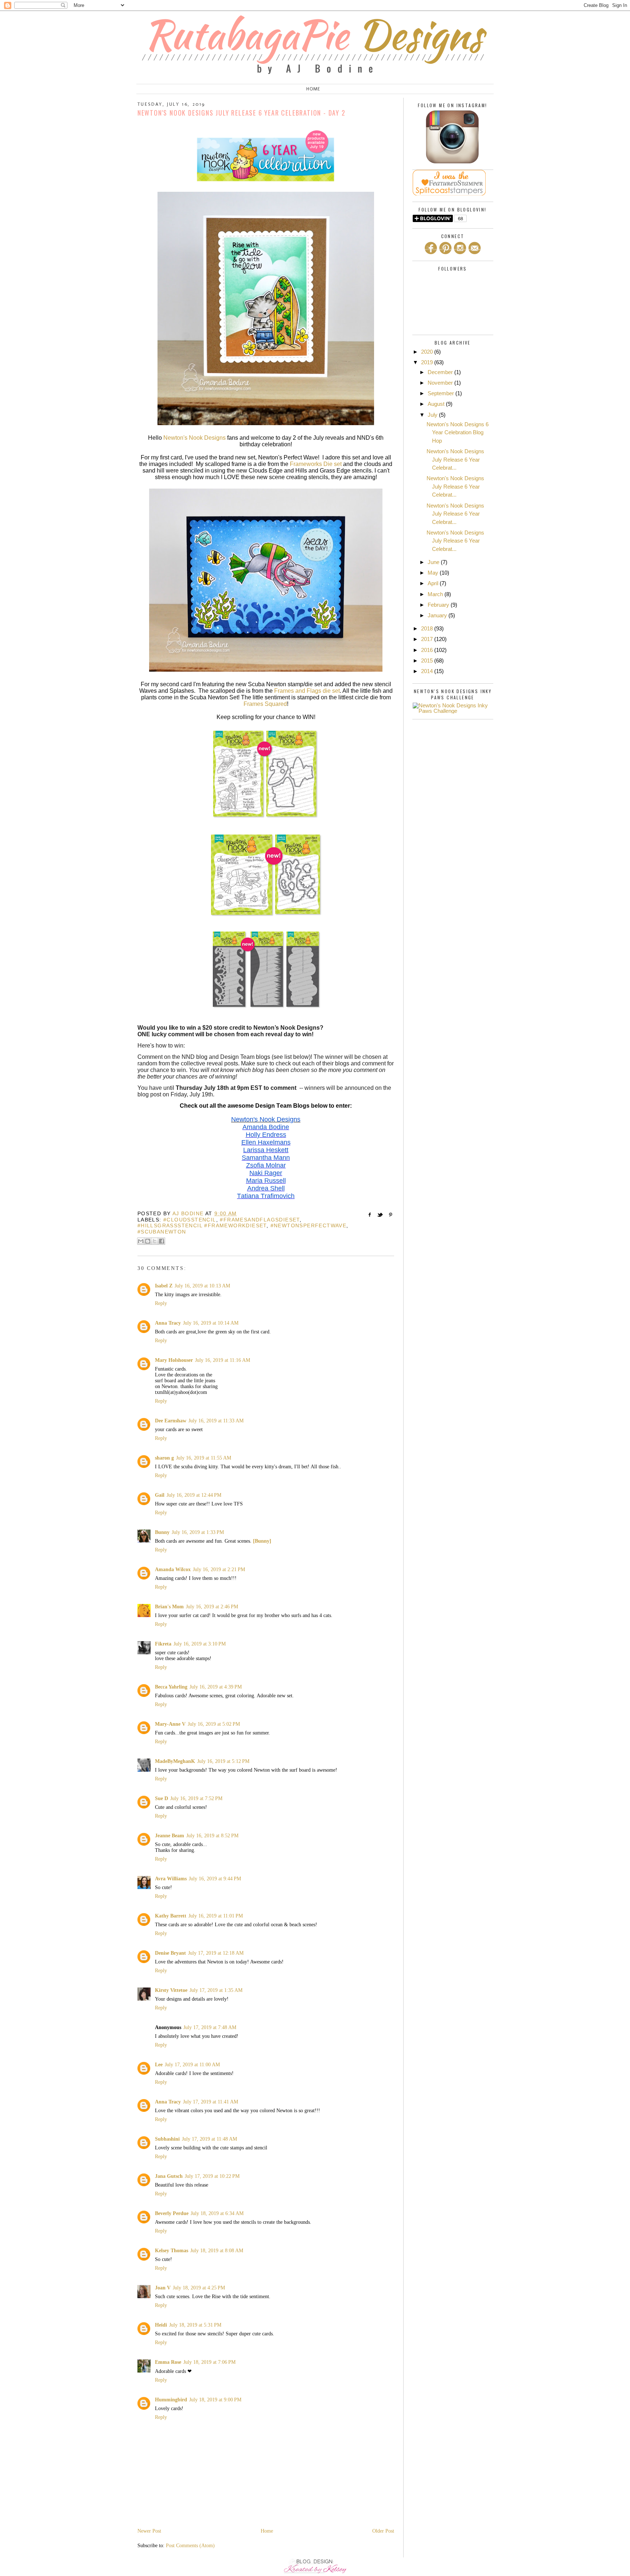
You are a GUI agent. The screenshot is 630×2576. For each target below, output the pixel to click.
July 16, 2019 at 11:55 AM (204, 1458)
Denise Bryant (170, 1953)
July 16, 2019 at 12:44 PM (194, 1495)
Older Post (383, 2531)
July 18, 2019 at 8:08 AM (217, 2251)
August (437, 404)
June (434, 562)
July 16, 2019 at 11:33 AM (216, 1421)
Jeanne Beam (170, 1836)
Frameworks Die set (316, 464)
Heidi (161, 2325)
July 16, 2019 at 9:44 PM (215, 1879)
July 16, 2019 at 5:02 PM (214, 1724)
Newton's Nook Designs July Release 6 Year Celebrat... (455, 459)
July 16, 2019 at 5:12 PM (223, 1761)
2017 (428, 639)
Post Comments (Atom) (190, 2546)
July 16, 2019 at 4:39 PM (216, 1687)
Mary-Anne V (170, 1724)
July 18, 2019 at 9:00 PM (215, 2400)
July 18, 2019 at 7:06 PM (209, 2362)
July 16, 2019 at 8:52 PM (212, 1836)
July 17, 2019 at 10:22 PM (212, 2176)
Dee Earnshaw (171, 1421)
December (441, 372)
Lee (159, 2065)
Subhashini (167, 2139)
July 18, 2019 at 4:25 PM (199, 2288)
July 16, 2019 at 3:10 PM (200, 1644)
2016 (428, 650)
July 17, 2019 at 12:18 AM (216, 1953)
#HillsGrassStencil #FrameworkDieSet (202, 1225)
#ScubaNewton (162, 1232)
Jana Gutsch (169, 2176)
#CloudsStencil (190, 1220)
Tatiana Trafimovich (266, 1196)
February (439, 605)
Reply (161, 1303)
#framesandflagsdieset (260, 1220)
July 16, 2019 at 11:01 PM (216, 1916)
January (438, 615)
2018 (428, 628)
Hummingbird (171, 2400)
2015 (428, 660)
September (442, 393)
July (433, 415)
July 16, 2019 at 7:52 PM (196, 1798)
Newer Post (149, 2531)
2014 (428, 671)
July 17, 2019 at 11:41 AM (211, 2102)
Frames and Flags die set (307, 691)
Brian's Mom (169, 1607)
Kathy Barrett (171, 1916)
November (441, 383)
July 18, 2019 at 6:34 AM (217, 2213)
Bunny (162, 1532)
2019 (428, 362)
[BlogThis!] (148, 1241)
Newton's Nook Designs (195, 438)
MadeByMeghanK (175, 1761)
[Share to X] (155, 1241)
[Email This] (141, 1241)
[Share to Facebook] (162, 1241)
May (434, 573)
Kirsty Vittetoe (171, 1990)
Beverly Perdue (172, 2213)
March (436, 594)
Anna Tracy (168, 1323)
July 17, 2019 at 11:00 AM (192, 2065)
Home (313, 89)
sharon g (164, 1458)
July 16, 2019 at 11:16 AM (223, 1360)
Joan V (163, 2288)
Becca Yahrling (171, 1687)
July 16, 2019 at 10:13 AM (202, 1286)
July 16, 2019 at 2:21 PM (219, 1569)
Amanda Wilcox (173, 1569)
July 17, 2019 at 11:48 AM (209, 2139)
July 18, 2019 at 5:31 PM (195, 2325)
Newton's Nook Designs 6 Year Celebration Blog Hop (458, 432)
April (434, 583)
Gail (160, 1495)
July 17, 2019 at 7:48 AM (210, 2027)
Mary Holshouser (174, 1360)
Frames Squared (265, 704)
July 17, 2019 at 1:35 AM (216, 1990)
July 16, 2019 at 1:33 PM (198, 1532)
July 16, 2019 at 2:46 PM (212, 1607)
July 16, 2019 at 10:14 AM (211, 1323)
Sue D (162, 1798)
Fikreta (163, 1644)
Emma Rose (168, 2362)
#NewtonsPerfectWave (309, 1225)
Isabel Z (164, 1286)
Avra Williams (171, 1879)
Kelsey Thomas (172, 2251)
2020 (428, 352)
